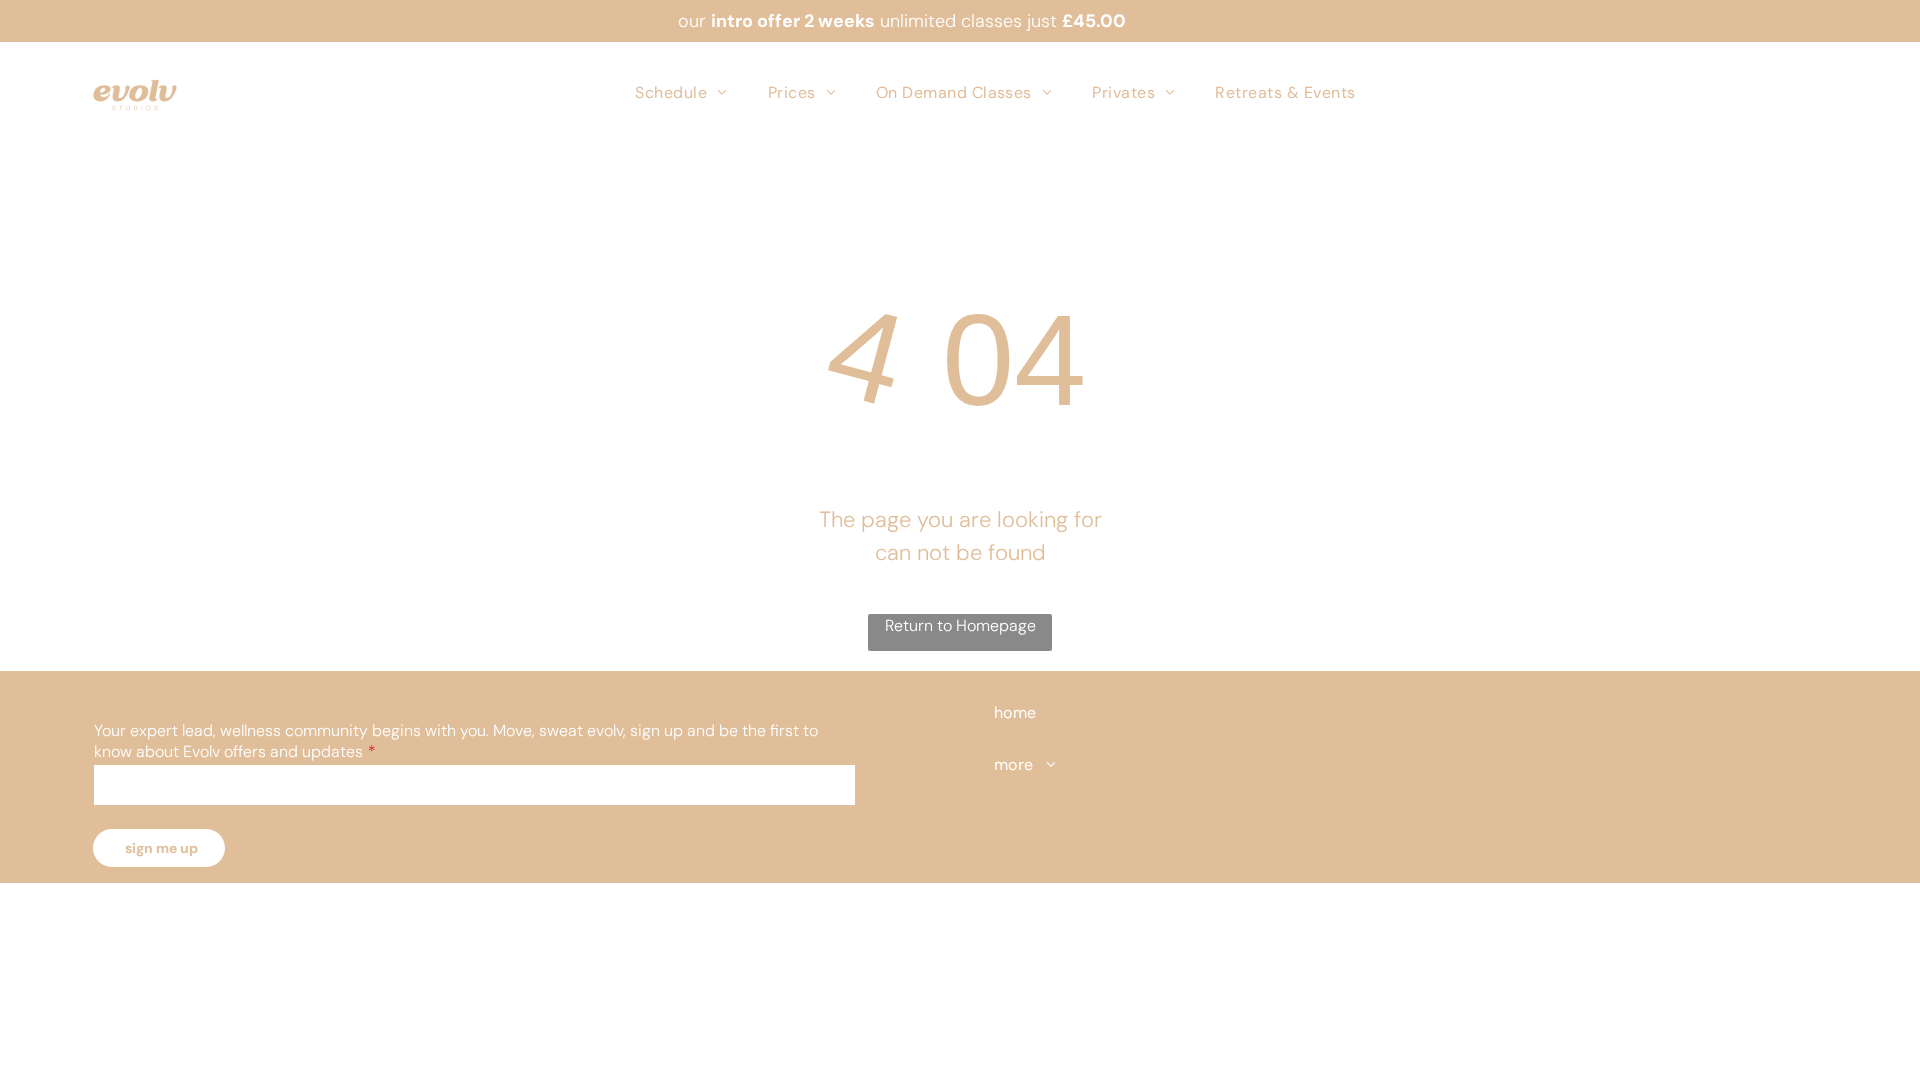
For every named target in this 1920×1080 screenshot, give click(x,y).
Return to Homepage (960, 625)
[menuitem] (681, 92)
